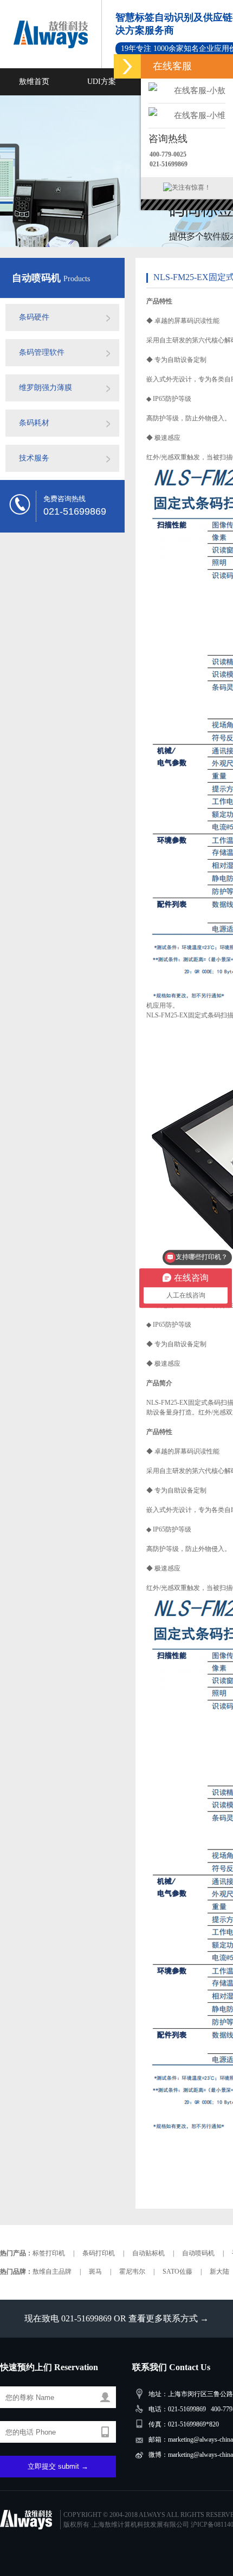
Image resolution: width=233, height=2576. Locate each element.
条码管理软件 (42, 352)
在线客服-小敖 (200, 90)
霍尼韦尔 (132, 2272)
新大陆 (219, 2272)
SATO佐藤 (177, 2272)
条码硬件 (34, 317)
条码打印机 (99, 2253)
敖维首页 (34, 82)
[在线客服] (127, 66)
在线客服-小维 (200, 115)
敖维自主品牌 (52, 2272)
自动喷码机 (38, 278)
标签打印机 (49, 2253)
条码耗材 (34, 423)
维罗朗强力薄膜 (46, 388)
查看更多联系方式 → (169, 2318)
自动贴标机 (148, 2253)
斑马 (95, 2272)
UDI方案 (102, 82)
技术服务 (34, 458)
